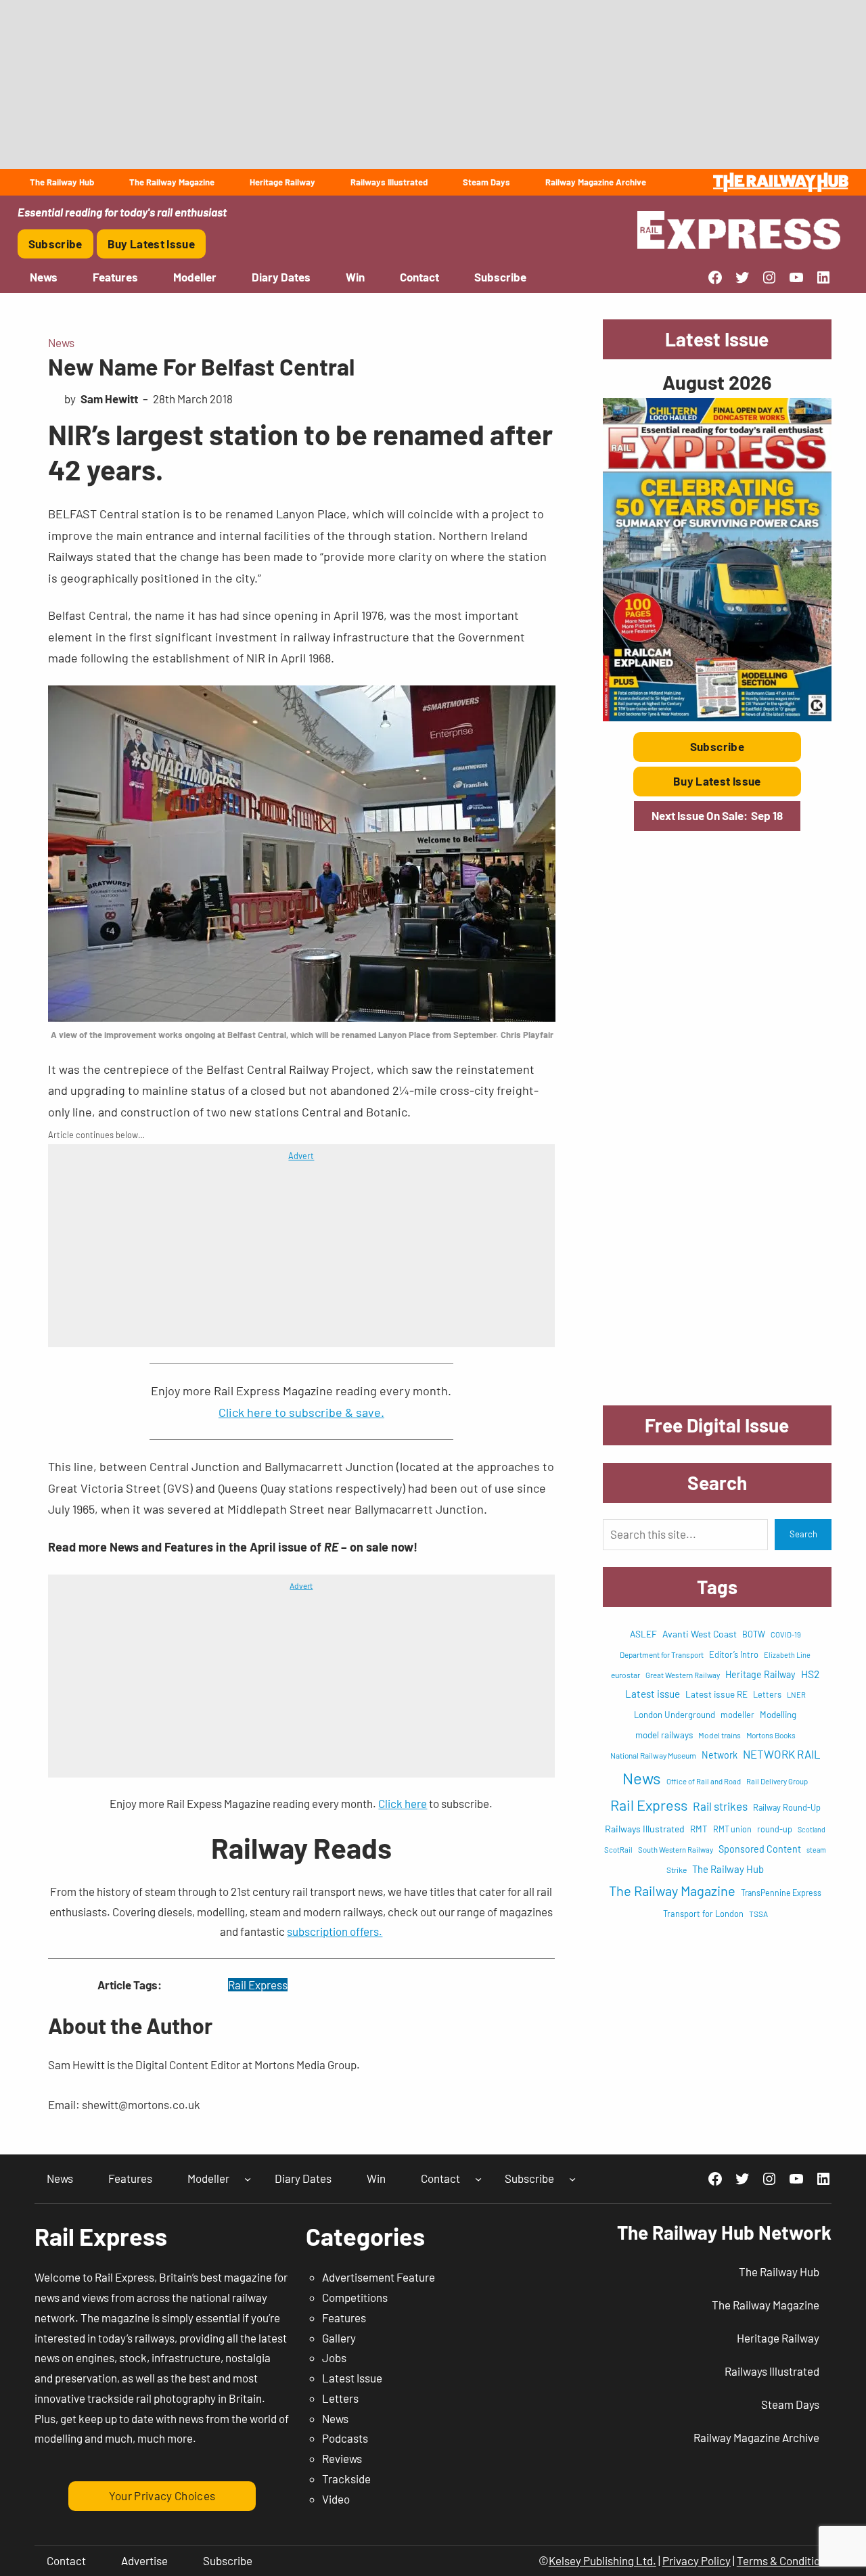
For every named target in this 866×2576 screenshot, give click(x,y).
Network (720, 1755)
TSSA (758, 1914)
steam (816, 1850)
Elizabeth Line (787, 1655)
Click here (403, 1803)
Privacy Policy (697, 2560)
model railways (664, 1735)
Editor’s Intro (734, 1654)
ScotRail (618, 1850)
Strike (677, 1870)
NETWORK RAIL (782, 1754)
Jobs (334, 2357)
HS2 (810, 1674)
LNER (796, 1695)
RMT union (732, 1829)
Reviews (342, 2458)
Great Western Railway (683, 1675)
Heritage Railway (760, 1674)
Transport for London (703, 1914)
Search (803, 1534)
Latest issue (653, 1694)
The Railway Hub (728, 1869)
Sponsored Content (760, 1849)
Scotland (812, 1829)
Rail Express (258, 1985)
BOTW (754, 1634)
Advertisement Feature (379, 2277)
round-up (775, 1829)
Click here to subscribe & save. (301, 1412)
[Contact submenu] (478, 2179)
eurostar (625, 1675)
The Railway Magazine (672, 1891)
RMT (699, 1829)
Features (344, 2318)
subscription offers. (335, 1931)
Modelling (778, 1715)
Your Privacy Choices (162, 2495)
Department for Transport (662, 1654)
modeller (737, 1715)
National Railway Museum (653, 1755)
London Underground (675, 1715)
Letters (767, 1694)
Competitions (355, 2297)
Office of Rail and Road (704, 1781)
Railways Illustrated (645, 1829)
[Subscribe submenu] (572, 2179)
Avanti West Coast (700, 1634)
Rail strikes (720, 1806)
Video (336, 2499)
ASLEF (643, 1634)
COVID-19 (786, 1634)
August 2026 (717, 382)
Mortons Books (771, 1735)
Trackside (346, 2479)
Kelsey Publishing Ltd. (602, 2560)
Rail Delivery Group (777, 1781)
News (61, 342)
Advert (301, 1156)
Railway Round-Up (787, 1807)
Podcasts (345, 2438)
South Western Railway (676, 1850)
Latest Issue (352, 2378)
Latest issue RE (716, 1694)
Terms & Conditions (784, 2560)
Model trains (720, 1735)
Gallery (339, 2338)
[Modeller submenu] (248, 2179)
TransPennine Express (781, 1893)
